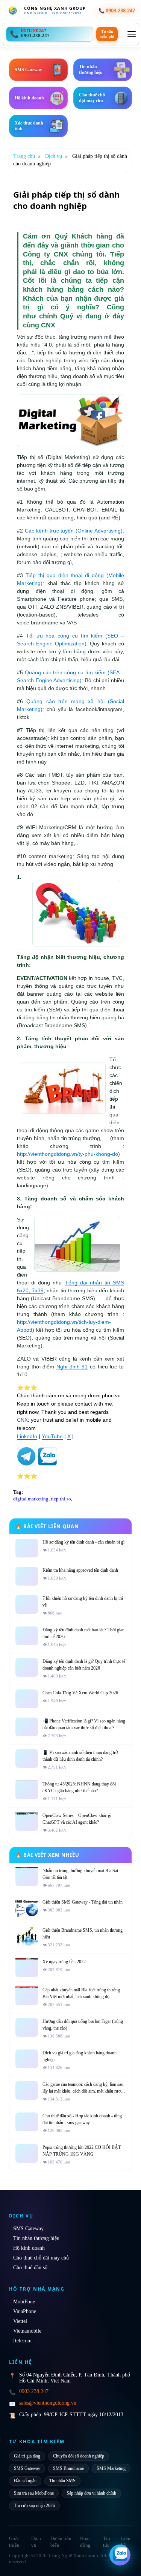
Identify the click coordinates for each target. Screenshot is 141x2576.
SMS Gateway (28, 2229)
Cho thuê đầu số (30, 2268)
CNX (22, 1420)
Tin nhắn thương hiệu (36, 2238)
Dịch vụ (54, 156)
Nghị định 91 (72, 1367)
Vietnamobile (27, 2331)
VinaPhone (25, 2311)
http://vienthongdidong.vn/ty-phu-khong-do (67, 1154)
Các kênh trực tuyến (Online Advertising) (74, 531)
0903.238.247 (34, 2391)
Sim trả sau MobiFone (34, 2493)
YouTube (52, 1436)
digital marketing (31, 1499)
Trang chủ (24, 156)
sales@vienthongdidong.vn (48, 2403)
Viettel (20, 2321)
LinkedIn (27, 1436)
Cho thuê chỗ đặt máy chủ (41, 2258)
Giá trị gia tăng (27, 2456)
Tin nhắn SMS (62, 2481)
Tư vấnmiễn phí (107, 34)
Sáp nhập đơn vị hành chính (91, 2493)
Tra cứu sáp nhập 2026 (34, 2505)
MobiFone (24, 2302)
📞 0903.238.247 (117, 11)
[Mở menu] (132, 34)
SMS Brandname (68, 2468)
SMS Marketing (111, 2468)
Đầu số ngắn (25, 2481)
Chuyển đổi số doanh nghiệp (79, 2456)
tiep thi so (61, 1499)
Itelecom (22, 2341)
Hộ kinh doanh (29, 2248)
